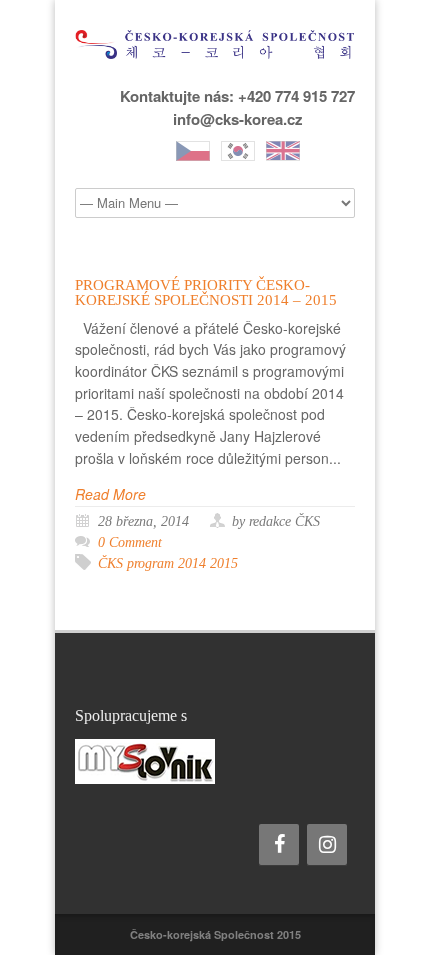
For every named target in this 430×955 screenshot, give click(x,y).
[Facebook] (279, 844)
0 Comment (130, 542)
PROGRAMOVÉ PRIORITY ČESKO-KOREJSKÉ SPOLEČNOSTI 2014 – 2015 (206, 292)
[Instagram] (327, 844)
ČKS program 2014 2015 (168, 563)
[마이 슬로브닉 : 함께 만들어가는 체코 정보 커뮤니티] (215, 761)
